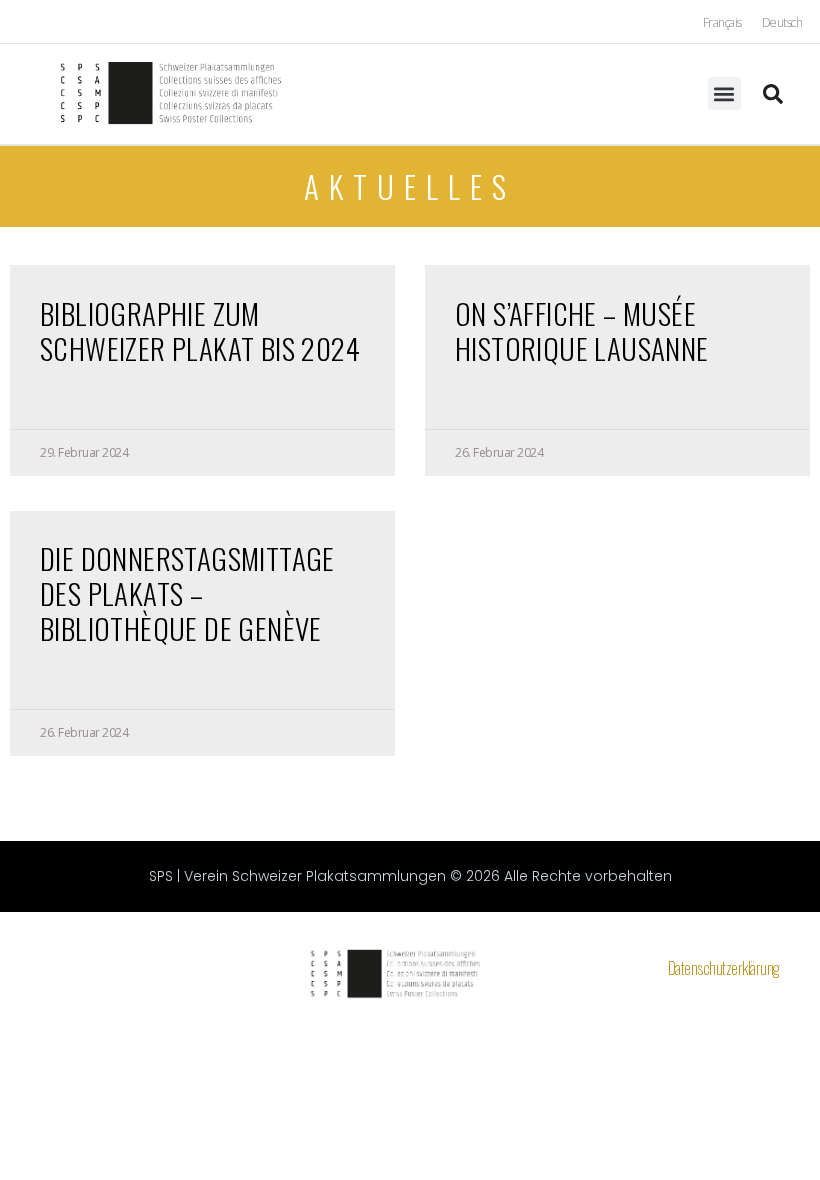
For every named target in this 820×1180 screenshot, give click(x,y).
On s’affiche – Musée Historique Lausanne (582, 330)
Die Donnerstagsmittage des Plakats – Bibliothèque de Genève (187, 592)
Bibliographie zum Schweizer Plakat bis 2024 (200, 330)
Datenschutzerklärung (724, 968)
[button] (724, 93)
